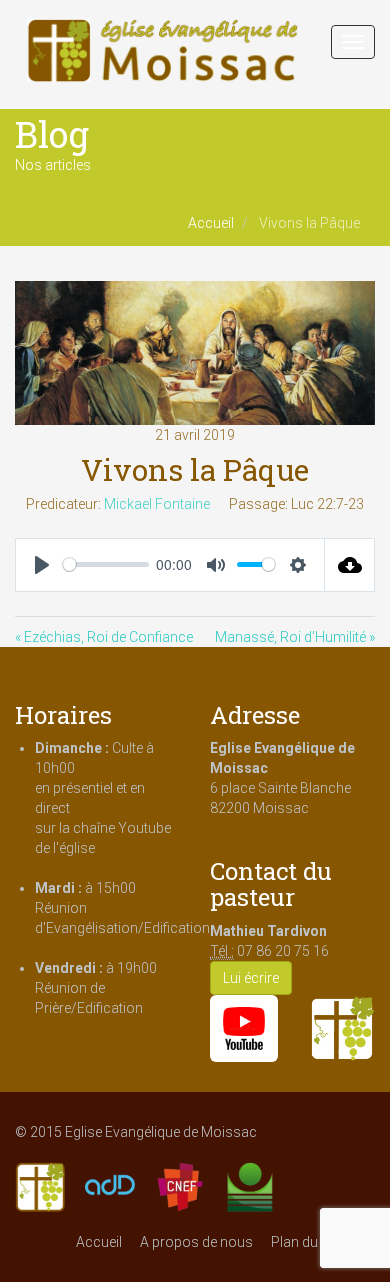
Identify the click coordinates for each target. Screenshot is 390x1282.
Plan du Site (307, 1242)
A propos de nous (196, 1242)
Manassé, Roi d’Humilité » (295, 637)
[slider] (106, 564)
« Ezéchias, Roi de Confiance (104, 637)
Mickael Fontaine (157, 504)
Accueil (211, 223)
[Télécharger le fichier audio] (350, 565)
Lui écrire (251, 978)
